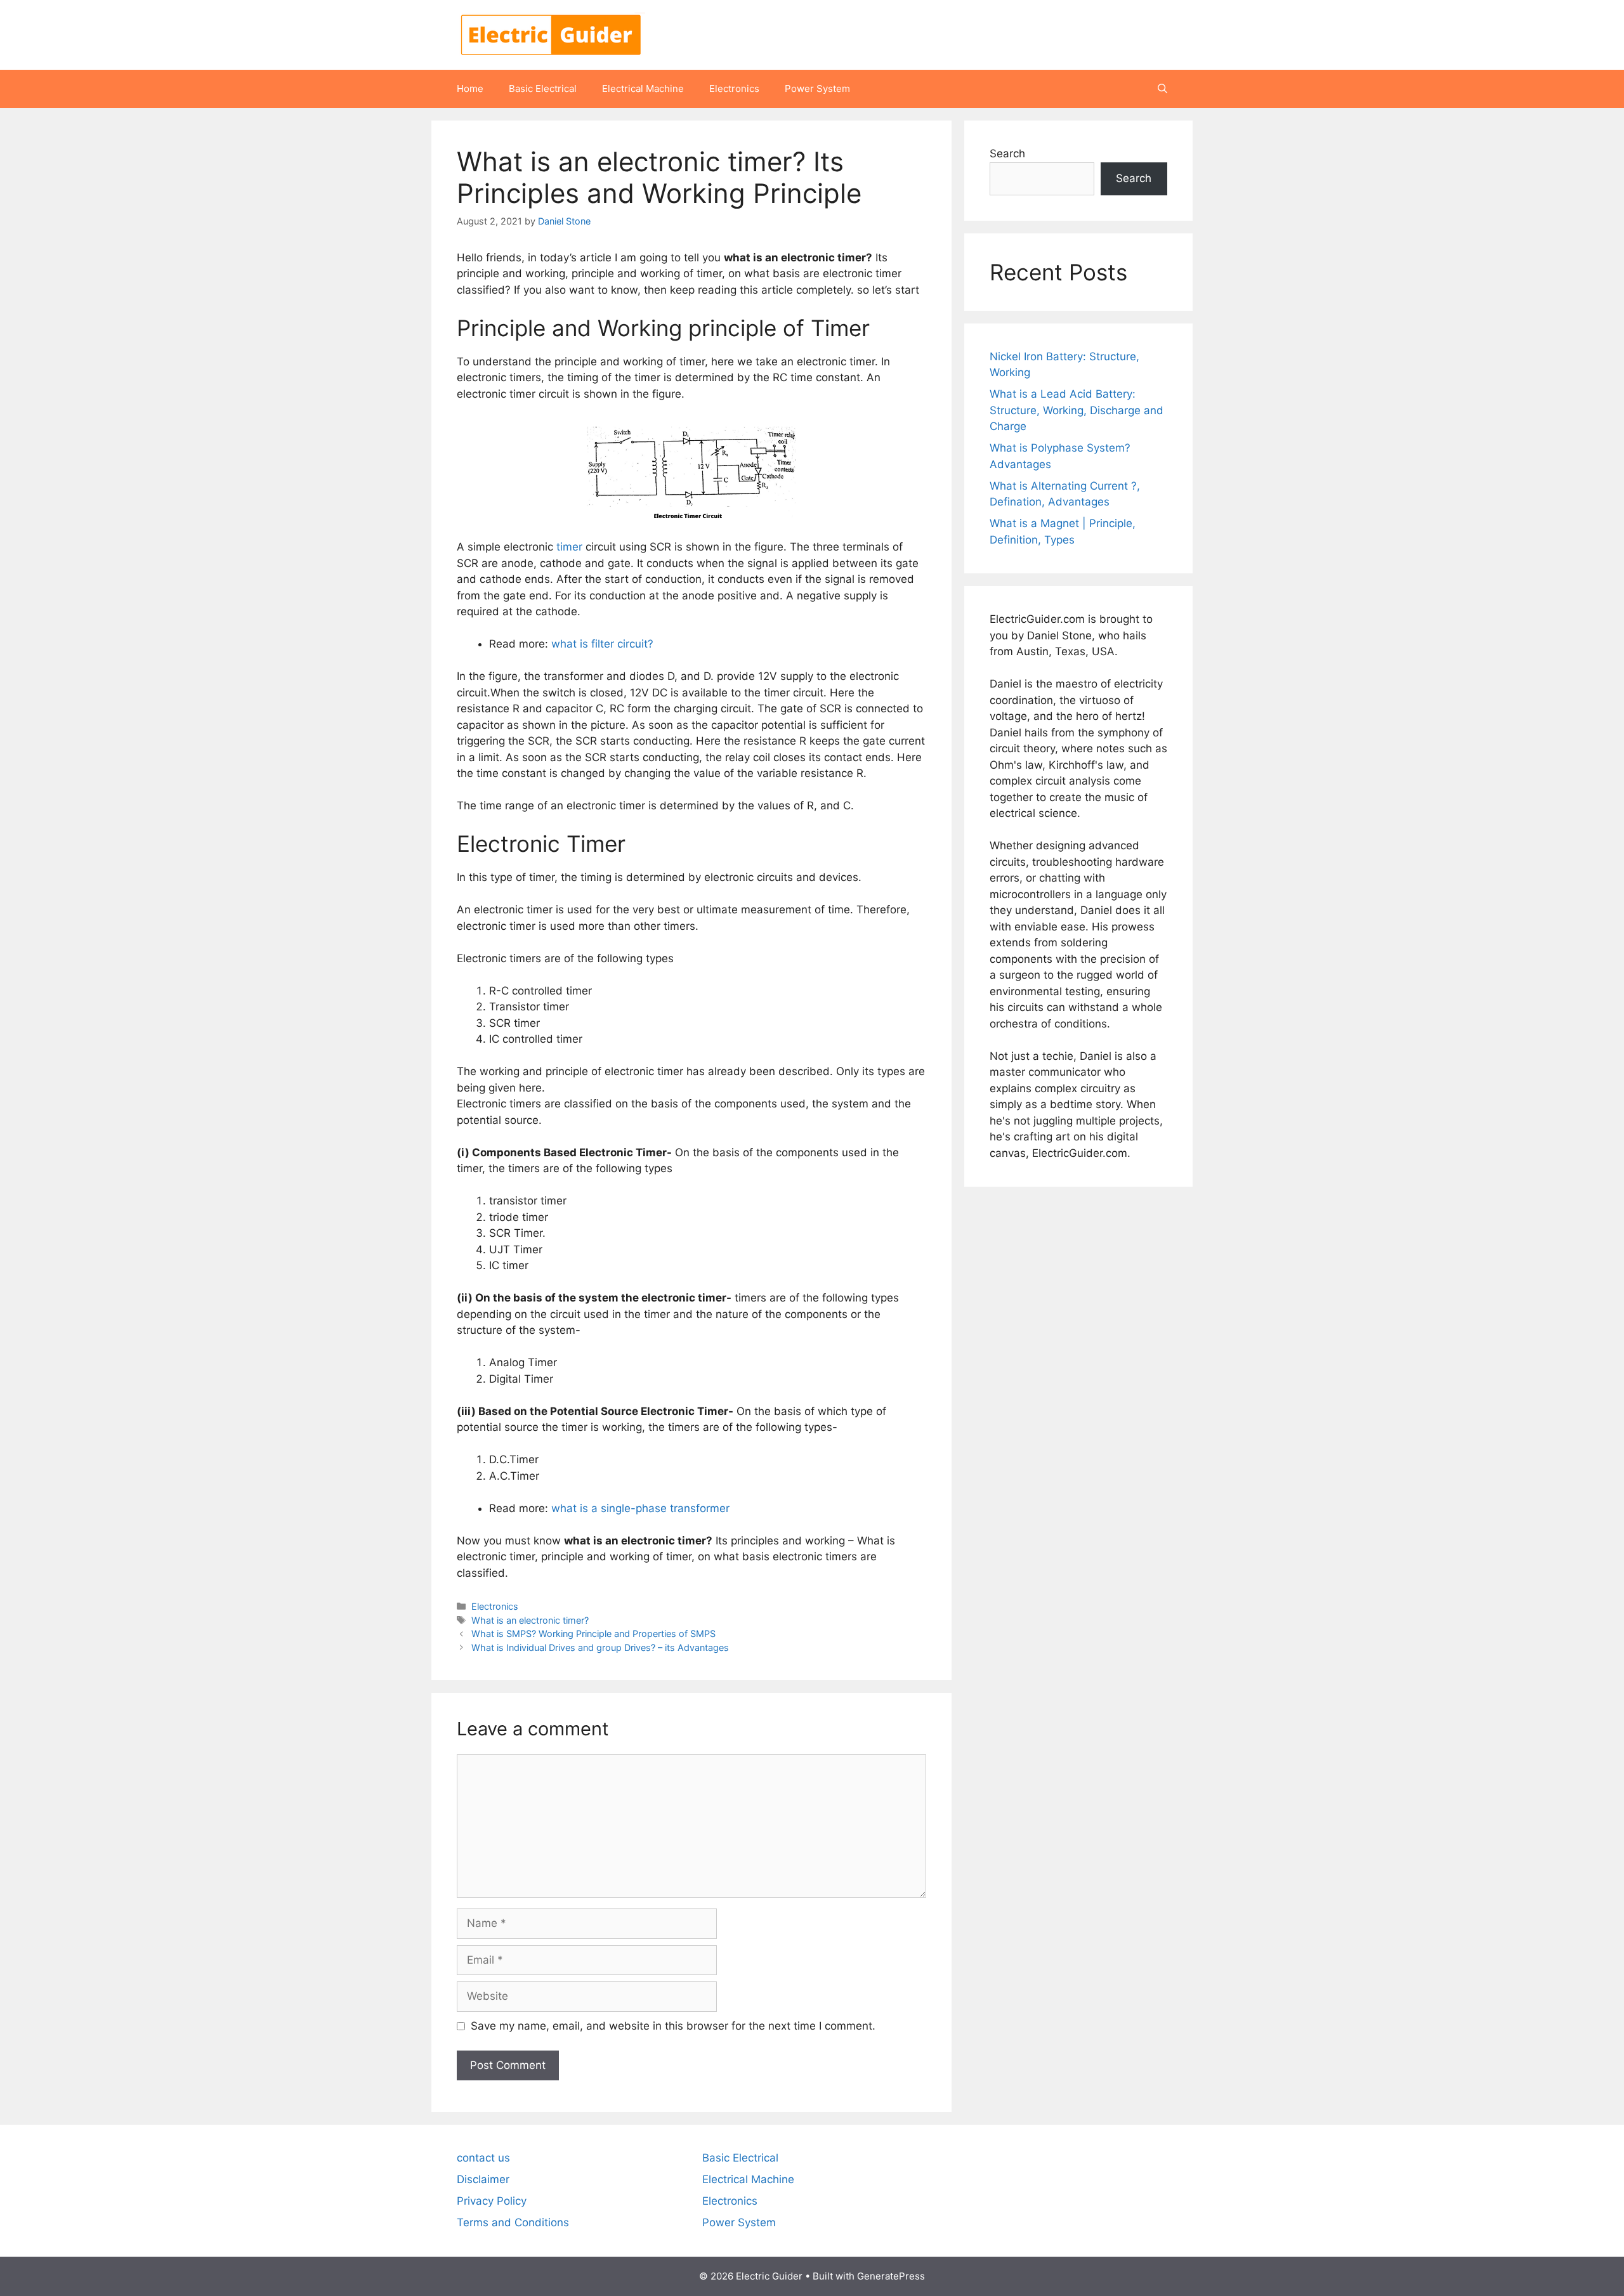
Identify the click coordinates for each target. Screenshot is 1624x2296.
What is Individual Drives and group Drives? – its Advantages (600, 1647)
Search (1007, 153)
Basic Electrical (543, 88)
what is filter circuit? (602, 644)
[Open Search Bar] (1162, 89)
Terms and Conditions (513, 2222)
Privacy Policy (492, 2201)
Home (470, 88)
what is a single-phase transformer (640, 1508)
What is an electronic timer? (530, 1620)
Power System (817, 88)
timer (569, 547)
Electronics (734, 88)
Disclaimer (483, 2179)
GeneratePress (891, 2276)
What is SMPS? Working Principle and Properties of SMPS (593, 1634)
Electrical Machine (643, 88)
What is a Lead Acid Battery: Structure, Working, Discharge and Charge (1077, 410)
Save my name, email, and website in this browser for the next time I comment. (673, 2026)
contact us (483, 2158)
